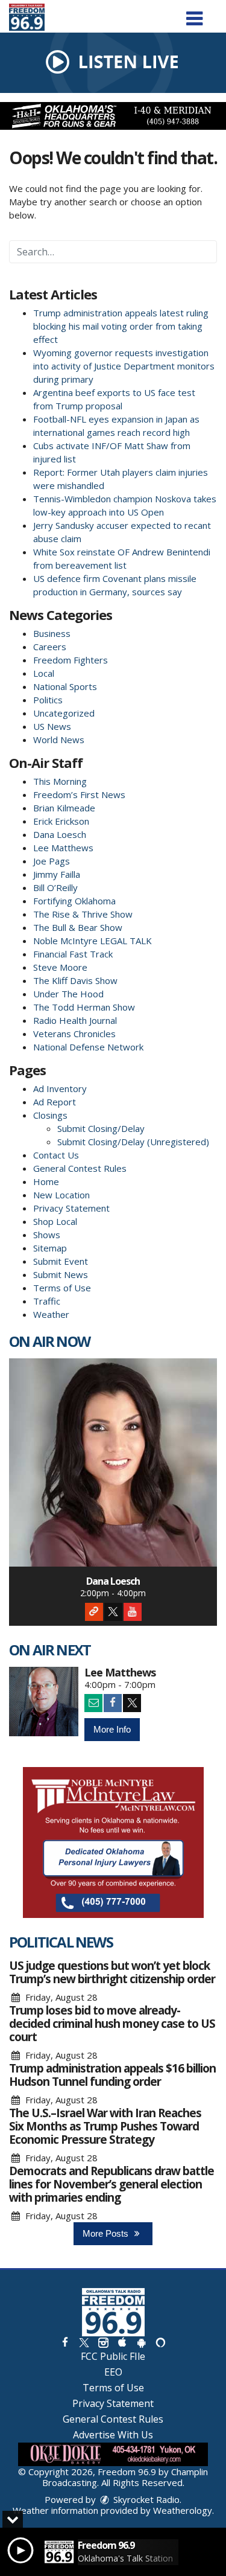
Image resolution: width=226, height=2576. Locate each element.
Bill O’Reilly (55, 887)
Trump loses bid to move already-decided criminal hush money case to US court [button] (112, 2024)
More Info (112, 1729)
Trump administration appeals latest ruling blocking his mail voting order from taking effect (121, 326)
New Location (61, 1195)
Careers (50, 647)
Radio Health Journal (75, 1020)
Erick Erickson (61, 821)
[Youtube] (133, 1612)
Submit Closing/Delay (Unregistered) (133, 1142)
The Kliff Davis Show (75, 980)
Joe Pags (52, 861)
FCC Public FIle (113, 2356)
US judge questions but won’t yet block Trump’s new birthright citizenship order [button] (112, 1972)
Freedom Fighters (71, 660)
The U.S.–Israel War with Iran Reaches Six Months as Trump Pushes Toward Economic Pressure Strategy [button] (105, 2126)
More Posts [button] (107, 2233)
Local (44, 673)
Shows (47, 1235)
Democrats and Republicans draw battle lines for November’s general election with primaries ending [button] (111, 2184)
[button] (194, 14)
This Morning (60, 781)
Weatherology (183, 2510)
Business (52, 633)
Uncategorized (64, 713)
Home (46, 1181)
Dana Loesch (60, 834)
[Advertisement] (113, 116)
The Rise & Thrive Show (83, 914)
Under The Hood (68, 994)
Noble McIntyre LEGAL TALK (93, 941)
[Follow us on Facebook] (64, 2342)
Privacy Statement (71, 1208)
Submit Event (61, 1261)
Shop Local (55, 1221)
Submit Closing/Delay (101, 1128)
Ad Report (55, 1102)
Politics (48, 700)
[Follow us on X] (84, 2342)
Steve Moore (60, 967)
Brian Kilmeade (64, 808)
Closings (50, 1115)
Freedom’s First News (79, 794)
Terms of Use (62, 1288)
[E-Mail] (93, 1703)
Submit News (61, 1274)
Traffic (47, 1301)
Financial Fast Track (73, 954)
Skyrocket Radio (145, 2499)
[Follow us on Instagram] (103, 2342)
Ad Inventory (60, 1088)
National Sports (65, 686)
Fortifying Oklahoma (74, 901)
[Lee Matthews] (44, 1702)
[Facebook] (113, 1703)
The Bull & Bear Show (78, 927)
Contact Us (56, 1155)
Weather (51, 1314)
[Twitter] (113, 1612)
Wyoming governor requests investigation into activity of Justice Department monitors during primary (124, 366)
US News (52, 726)
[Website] (94, 1612)
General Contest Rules (80, 1168)
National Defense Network (88, 1047)
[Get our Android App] (141, 2342)
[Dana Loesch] (113, 1462)
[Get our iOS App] (122, 2342)
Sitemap (50, 1248)
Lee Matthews (63, 848)
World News (59, 740)
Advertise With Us (113, 2435)
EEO (113, 2372)
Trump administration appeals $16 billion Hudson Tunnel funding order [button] (112, 2075)
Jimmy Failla (57, 874)
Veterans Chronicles (74, 1034)
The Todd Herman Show (84, 1007)
